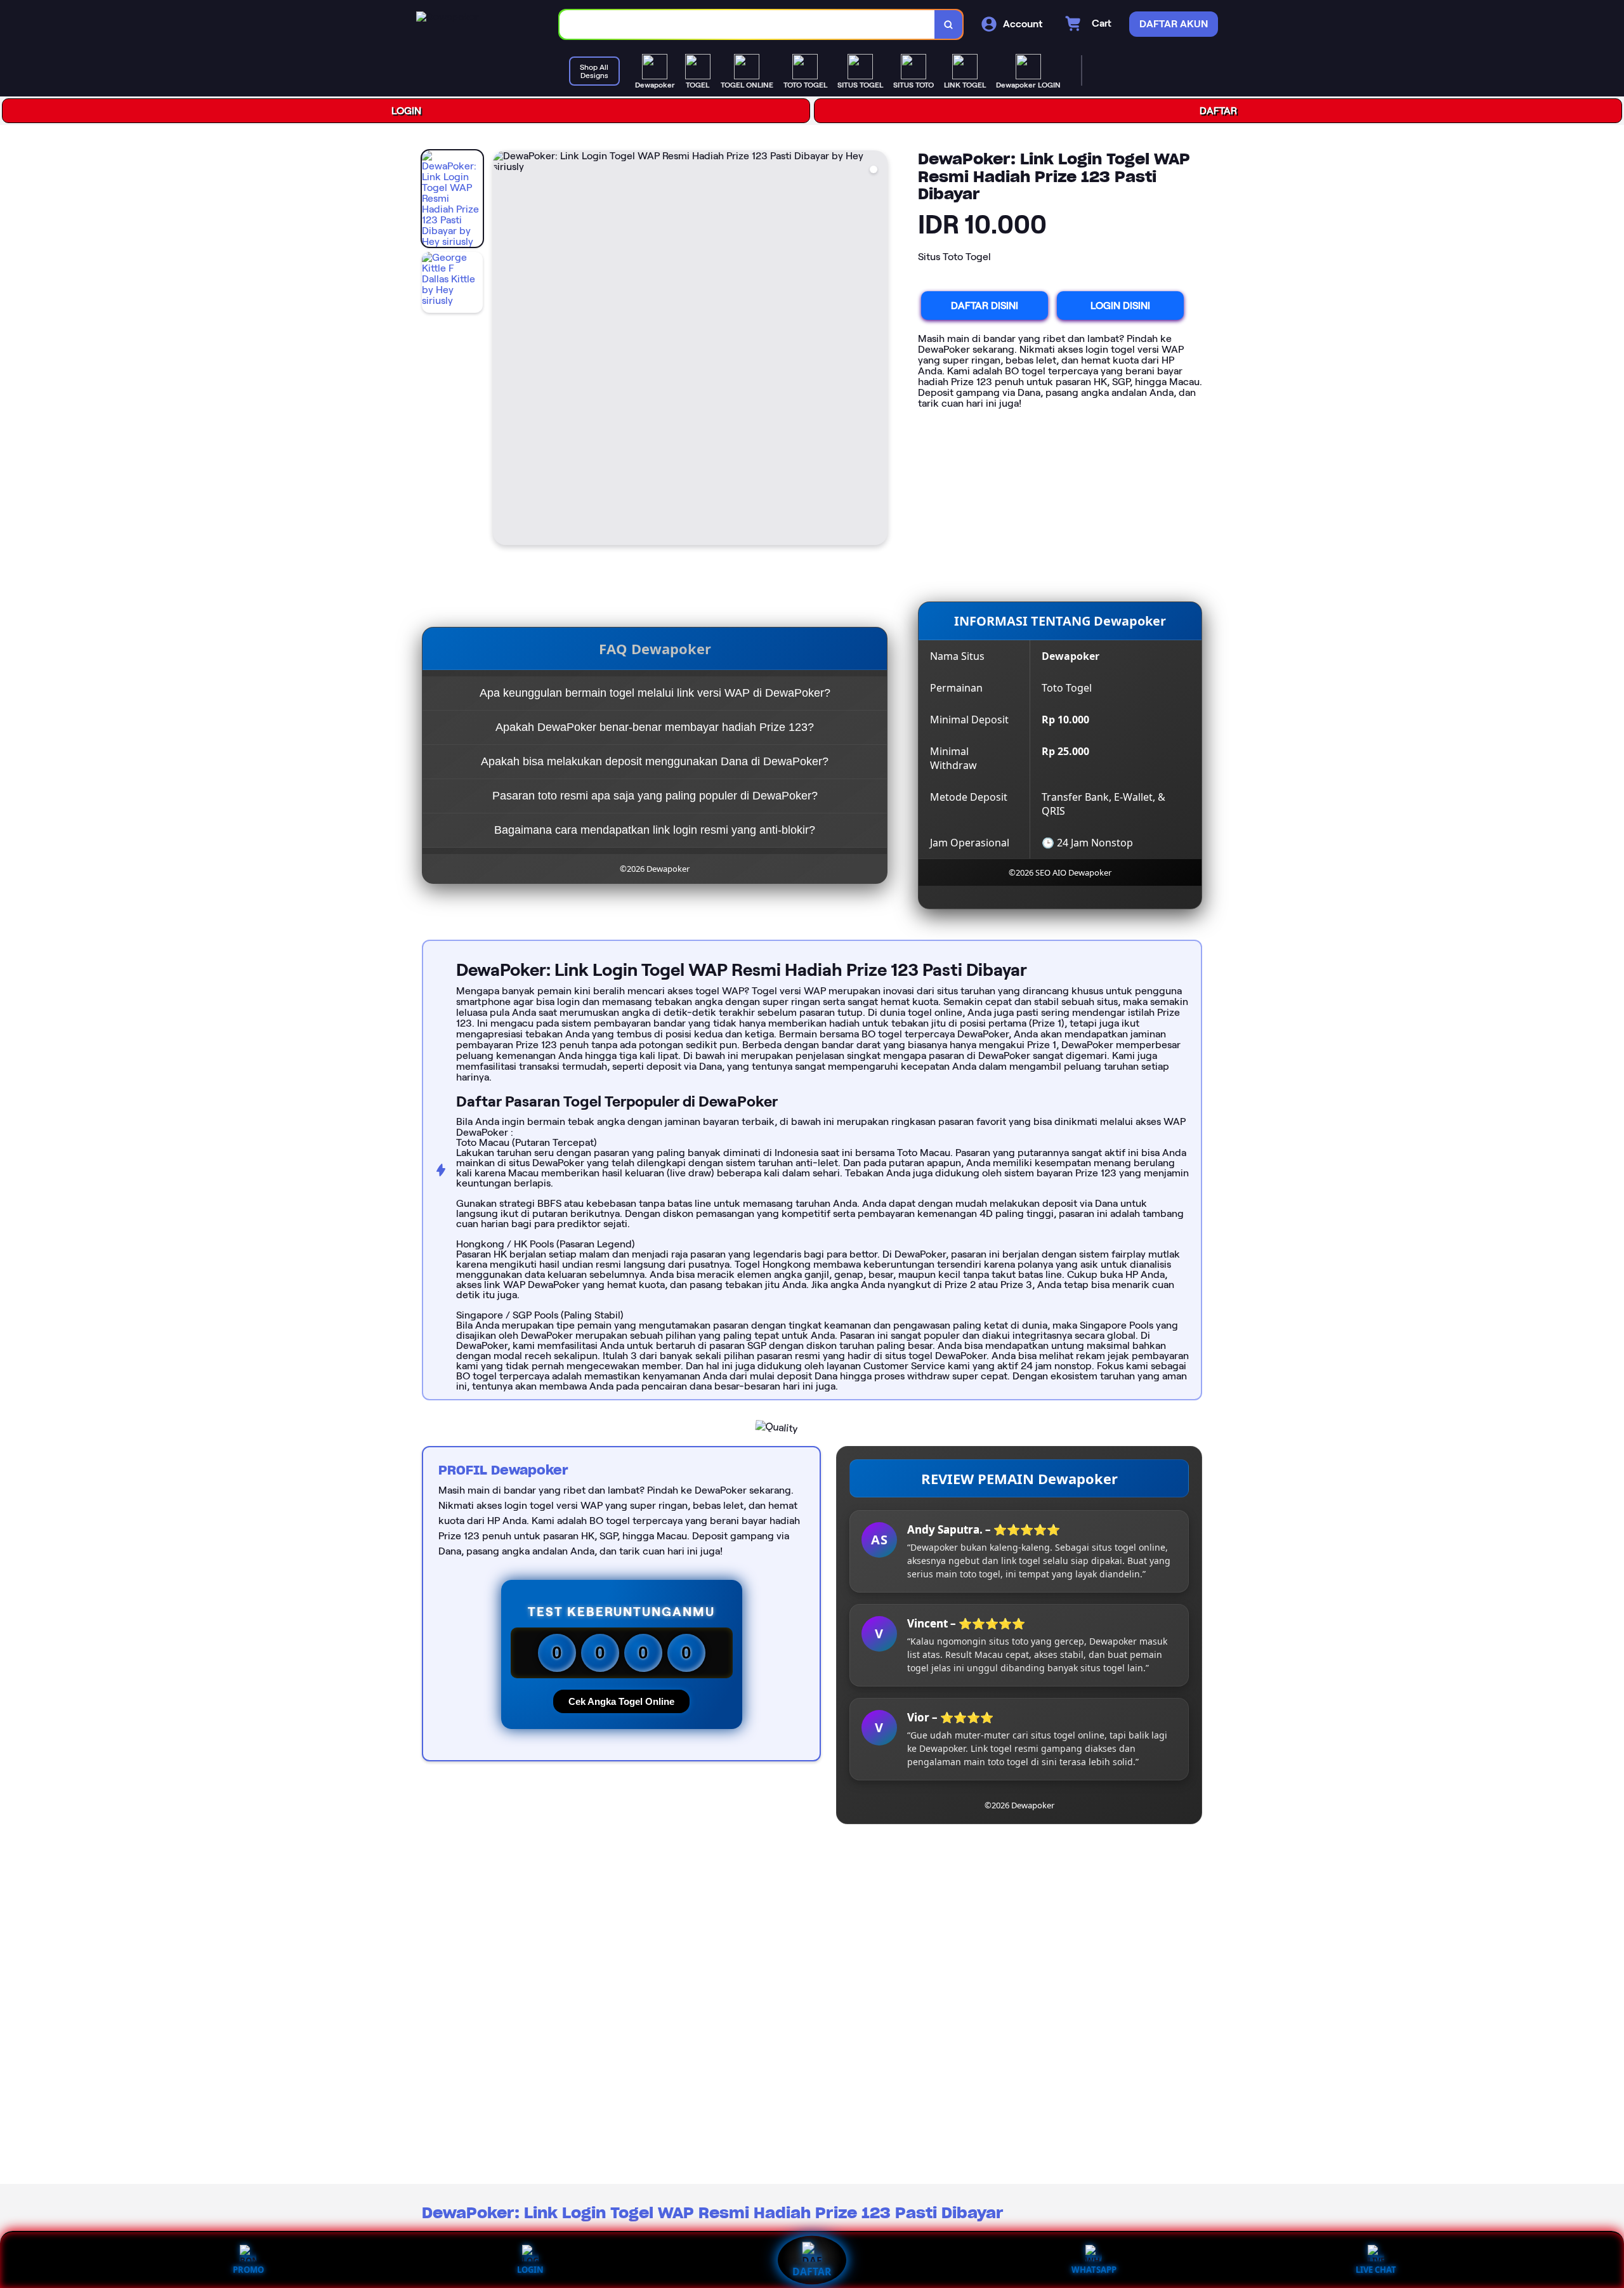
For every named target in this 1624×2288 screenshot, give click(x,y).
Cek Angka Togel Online (621, 1701)
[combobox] (747, 24)
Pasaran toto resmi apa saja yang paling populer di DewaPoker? (655, 796)
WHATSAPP (1094, 2270)
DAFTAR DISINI (985, 306)
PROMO (248, 2270)
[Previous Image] (503, 350)
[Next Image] (877, 350)
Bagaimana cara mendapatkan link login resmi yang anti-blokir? (655, 830)
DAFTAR (1218, 111)
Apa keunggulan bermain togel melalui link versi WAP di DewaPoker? (655, 693)
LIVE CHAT (1376, 2270)
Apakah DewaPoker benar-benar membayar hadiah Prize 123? (655, 727)
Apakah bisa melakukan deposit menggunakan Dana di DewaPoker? (655, 761)
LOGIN (406, 111)
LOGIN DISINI (1120, 306)
